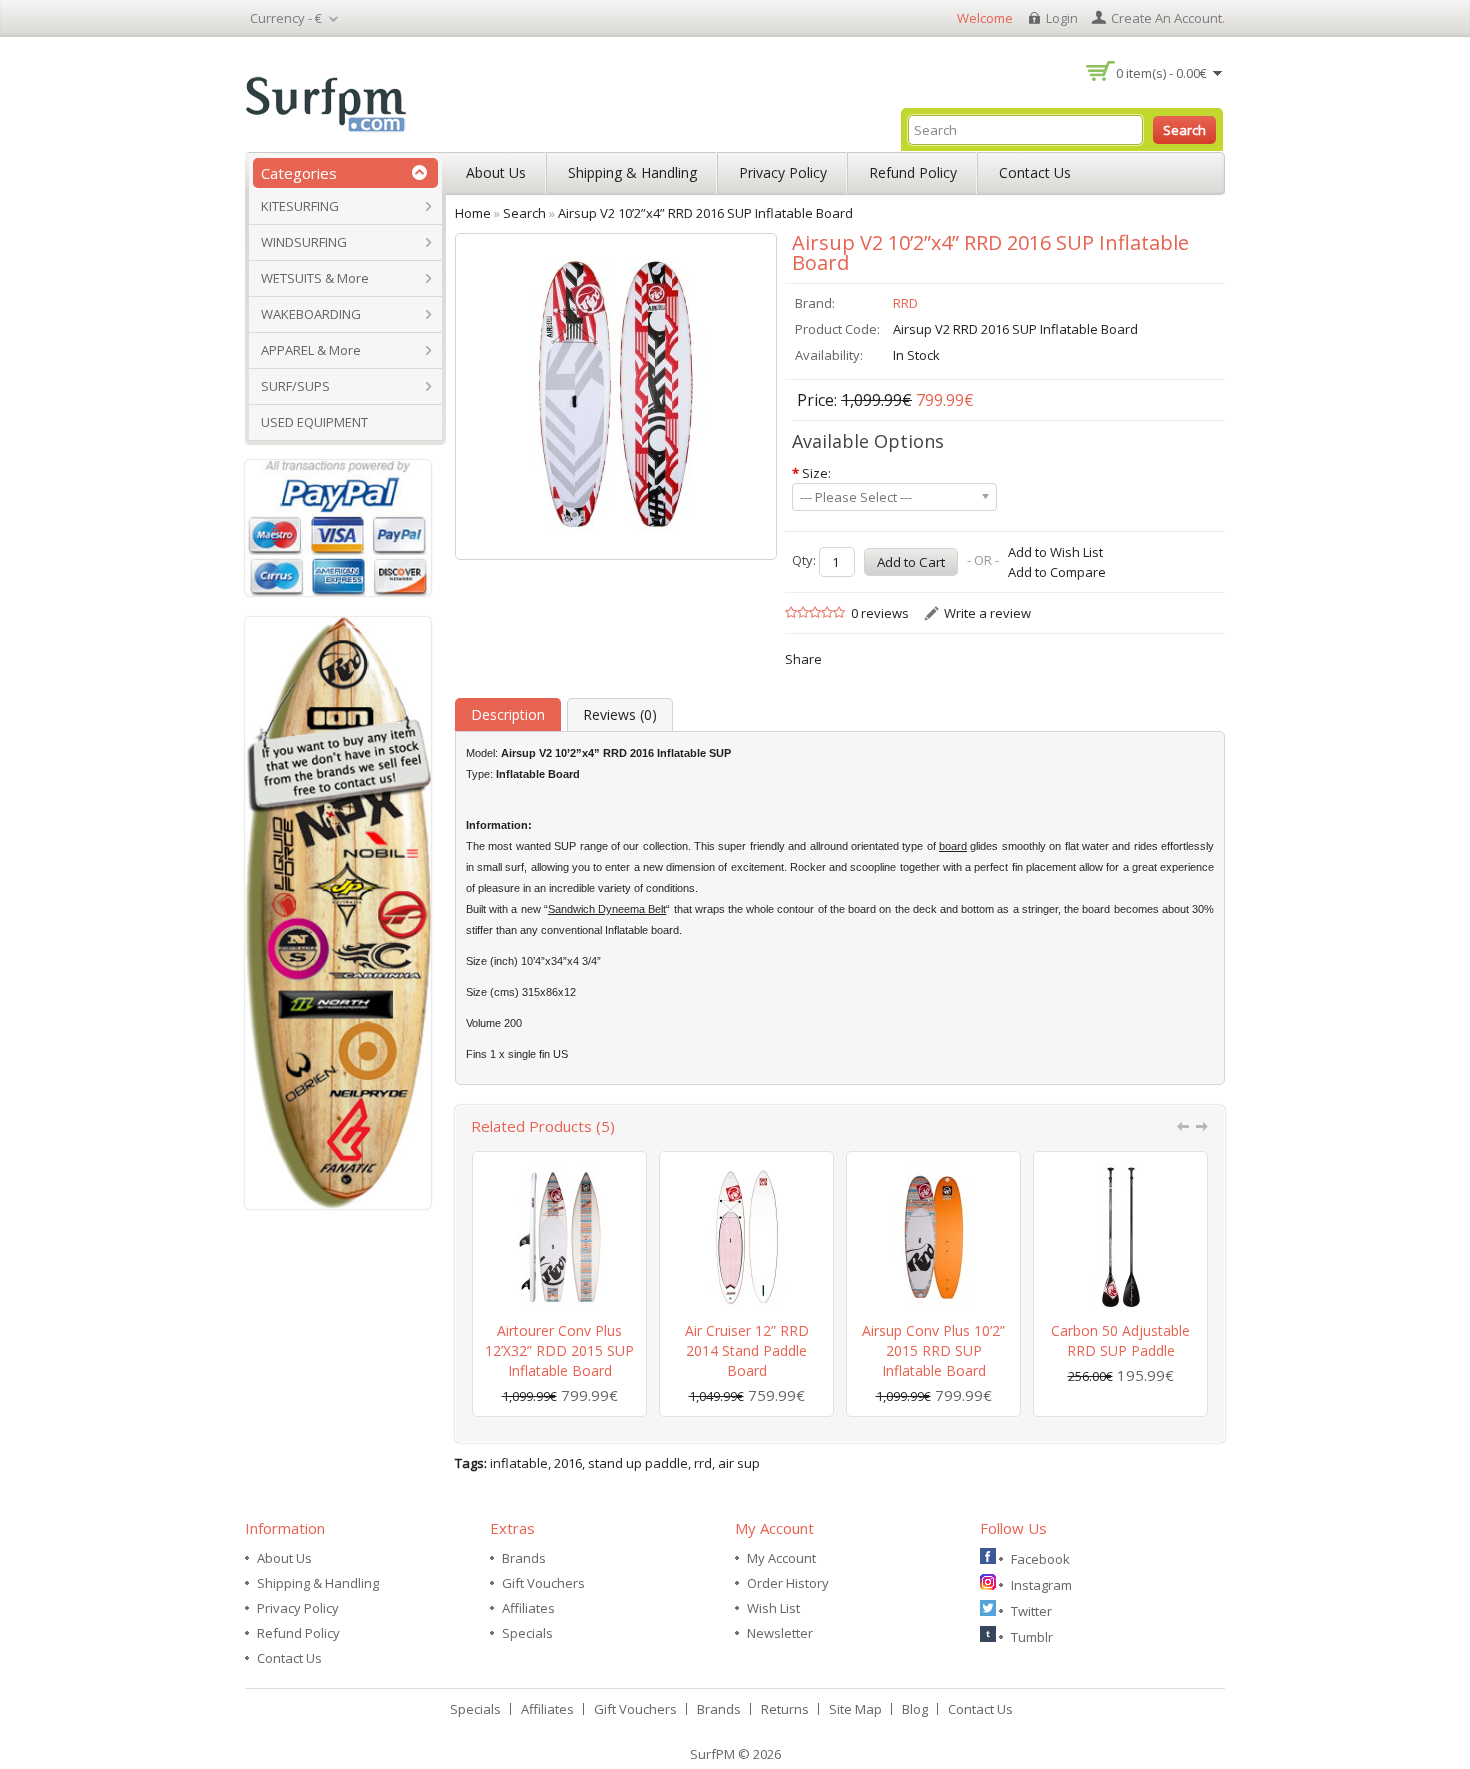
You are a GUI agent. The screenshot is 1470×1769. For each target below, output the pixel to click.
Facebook (1040, 1559)
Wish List (773, 1608)
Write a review (987, 613)
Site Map (855, 1709)
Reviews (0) (620, 714)
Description (508, 714)
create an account (1166, 18)
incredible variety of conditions (622, 888)
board (953, 846)
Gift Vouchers (543, 1583)
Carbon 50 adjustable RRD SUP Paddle (1120, 1340)
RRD (905, 303)
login (1062, 18)
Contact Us (1035, 172)
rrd (703, 1463)
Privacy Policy (783, 172)
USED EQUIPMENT (314, 422)
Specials (527, 1633)
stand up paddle (638, 1463)
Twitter (1031, 1611)
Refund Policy (913, 172)
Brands (524, 1558)
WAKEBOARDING (311, 314)
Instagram (1041, 1585)
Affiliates (528, 1608)
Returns (785, 1709)
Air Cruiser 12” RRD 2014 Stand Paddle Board (747, 1350)
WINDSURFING (304, 242)
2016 (568, 1463)
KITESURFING (300, 206)
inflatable (519, 1463)
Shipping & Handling (632, 172)
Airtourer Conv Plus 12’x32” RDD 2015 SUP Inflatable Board (559, 1350)
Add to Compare (1057, 572)
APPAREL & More (311, 350)
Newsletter (780, 1633)
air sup (739, 1463)
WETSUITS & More (315, 278)
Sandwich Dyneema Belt (607, 909)
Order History (788, 1583)
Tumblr (1032, 1637)
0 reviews (880, 613)
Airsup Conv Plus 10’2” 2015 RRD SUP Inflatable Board (933, 1350)
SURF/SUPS (295, 386)
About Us (496, 172)
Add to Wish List (1055, 552)
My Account (781, 1558)
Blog (915, 1709)
